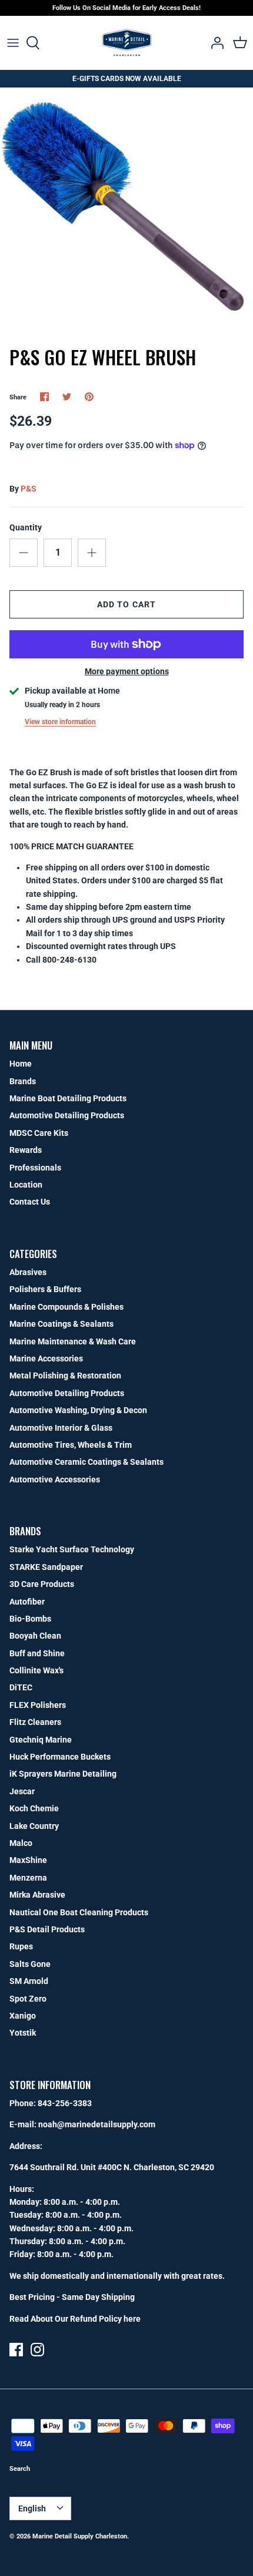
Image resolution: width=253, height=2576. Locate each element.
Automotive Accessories (55, 1479)
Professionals (35, 1168)
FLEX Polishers (38, 1705)
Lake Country (34, 1826)
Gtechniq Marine (41, 1740)
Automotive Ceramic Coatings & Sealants (86, 1462)
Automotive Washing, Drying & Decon (78, 1410)
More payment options (127, 671)
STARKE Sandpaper (46, 1567)
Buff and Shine (37, 1653)
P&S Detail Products (47, 1929)
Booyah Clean (35, 1636)
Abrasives (28, 1272)
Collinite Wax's (36, 1670)
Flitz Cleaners (35, 1722)
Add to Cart (126, 604)
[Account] (214, 43)
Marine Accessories (46, 1358)
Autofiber (27, 1602)
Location (26, 1185)
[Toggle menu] (13, 43)
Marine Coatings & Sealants (61, 1324)
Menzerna (28, 1878)
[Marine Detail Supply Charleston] (127, 42)
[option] (126, 214)
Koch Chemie (34, 1808)
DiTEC (21, 1687)
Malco (21, 1843)
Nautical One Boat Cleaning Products (79, 1912)
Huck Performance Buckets (60, 1757)
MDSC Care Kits (39, 1133)
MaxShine (28, 1860)
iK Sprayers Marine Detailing (63, 1774)
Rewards (26, 1150)
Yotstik (23, 2033)
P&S (29, 489)
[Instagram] (37, 2350)
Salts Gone (30, 1964)
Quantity (26, 527)
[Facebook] (16, 2350)
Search (20, 2469)
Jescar (22, 1791)
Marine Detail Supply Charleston (80, 2536)
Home (21, 1064)
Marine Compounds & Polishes (66, 1307)
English (32, 2508)
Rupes (21, 1946)
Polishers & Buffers (45, 1289)
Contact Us (30, 1202)
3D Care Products (42, 1584)
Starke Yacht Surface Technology (72, 1549)
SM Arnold (29, 1981)
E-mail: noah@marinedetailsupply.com (82, 2124)
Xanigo (23, 2016)
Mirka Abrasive (37, 1895)
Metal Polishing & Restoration (65, 1376)
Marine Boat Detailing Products (68, 1098)
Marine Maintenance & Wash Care (73, 1341)
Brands (23, 1081)
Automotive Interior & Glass (61, 1428)
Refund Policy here (105, 2319)
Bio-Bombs (30, 1619)
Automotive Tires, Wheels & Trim (71, 1445)
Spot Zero (28, 1999)
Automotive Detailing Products (67, 1115)
